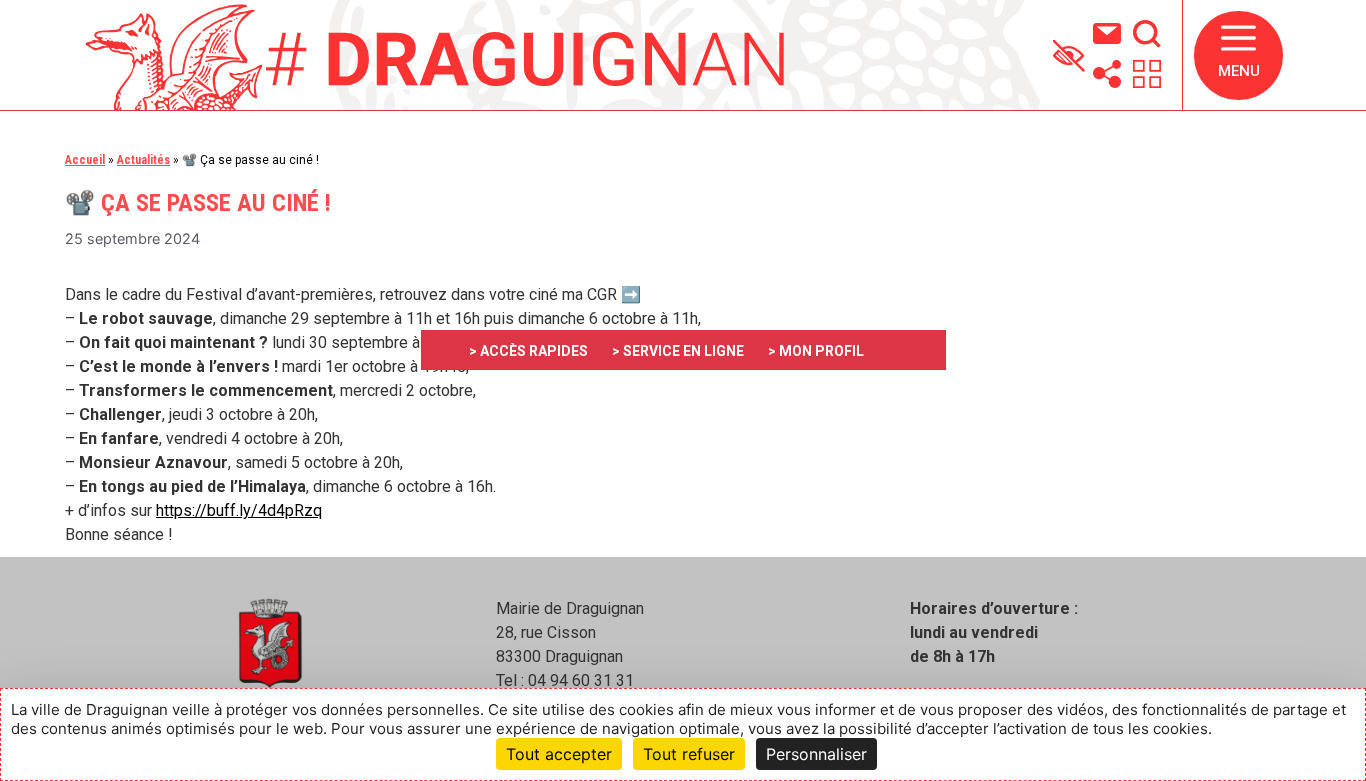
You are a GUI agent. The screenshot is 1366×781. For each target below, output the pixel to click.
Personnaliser (816, 754)
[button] (1238, 55)
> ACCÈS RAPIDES (528, 351)
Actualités (143, 160)
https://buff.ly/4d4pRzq (239, 510)
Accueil (85, 160)
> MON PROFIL (816, 351)
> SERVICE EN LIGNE (678, 351)
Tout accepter (559, 754)
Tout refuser (689, 754)
